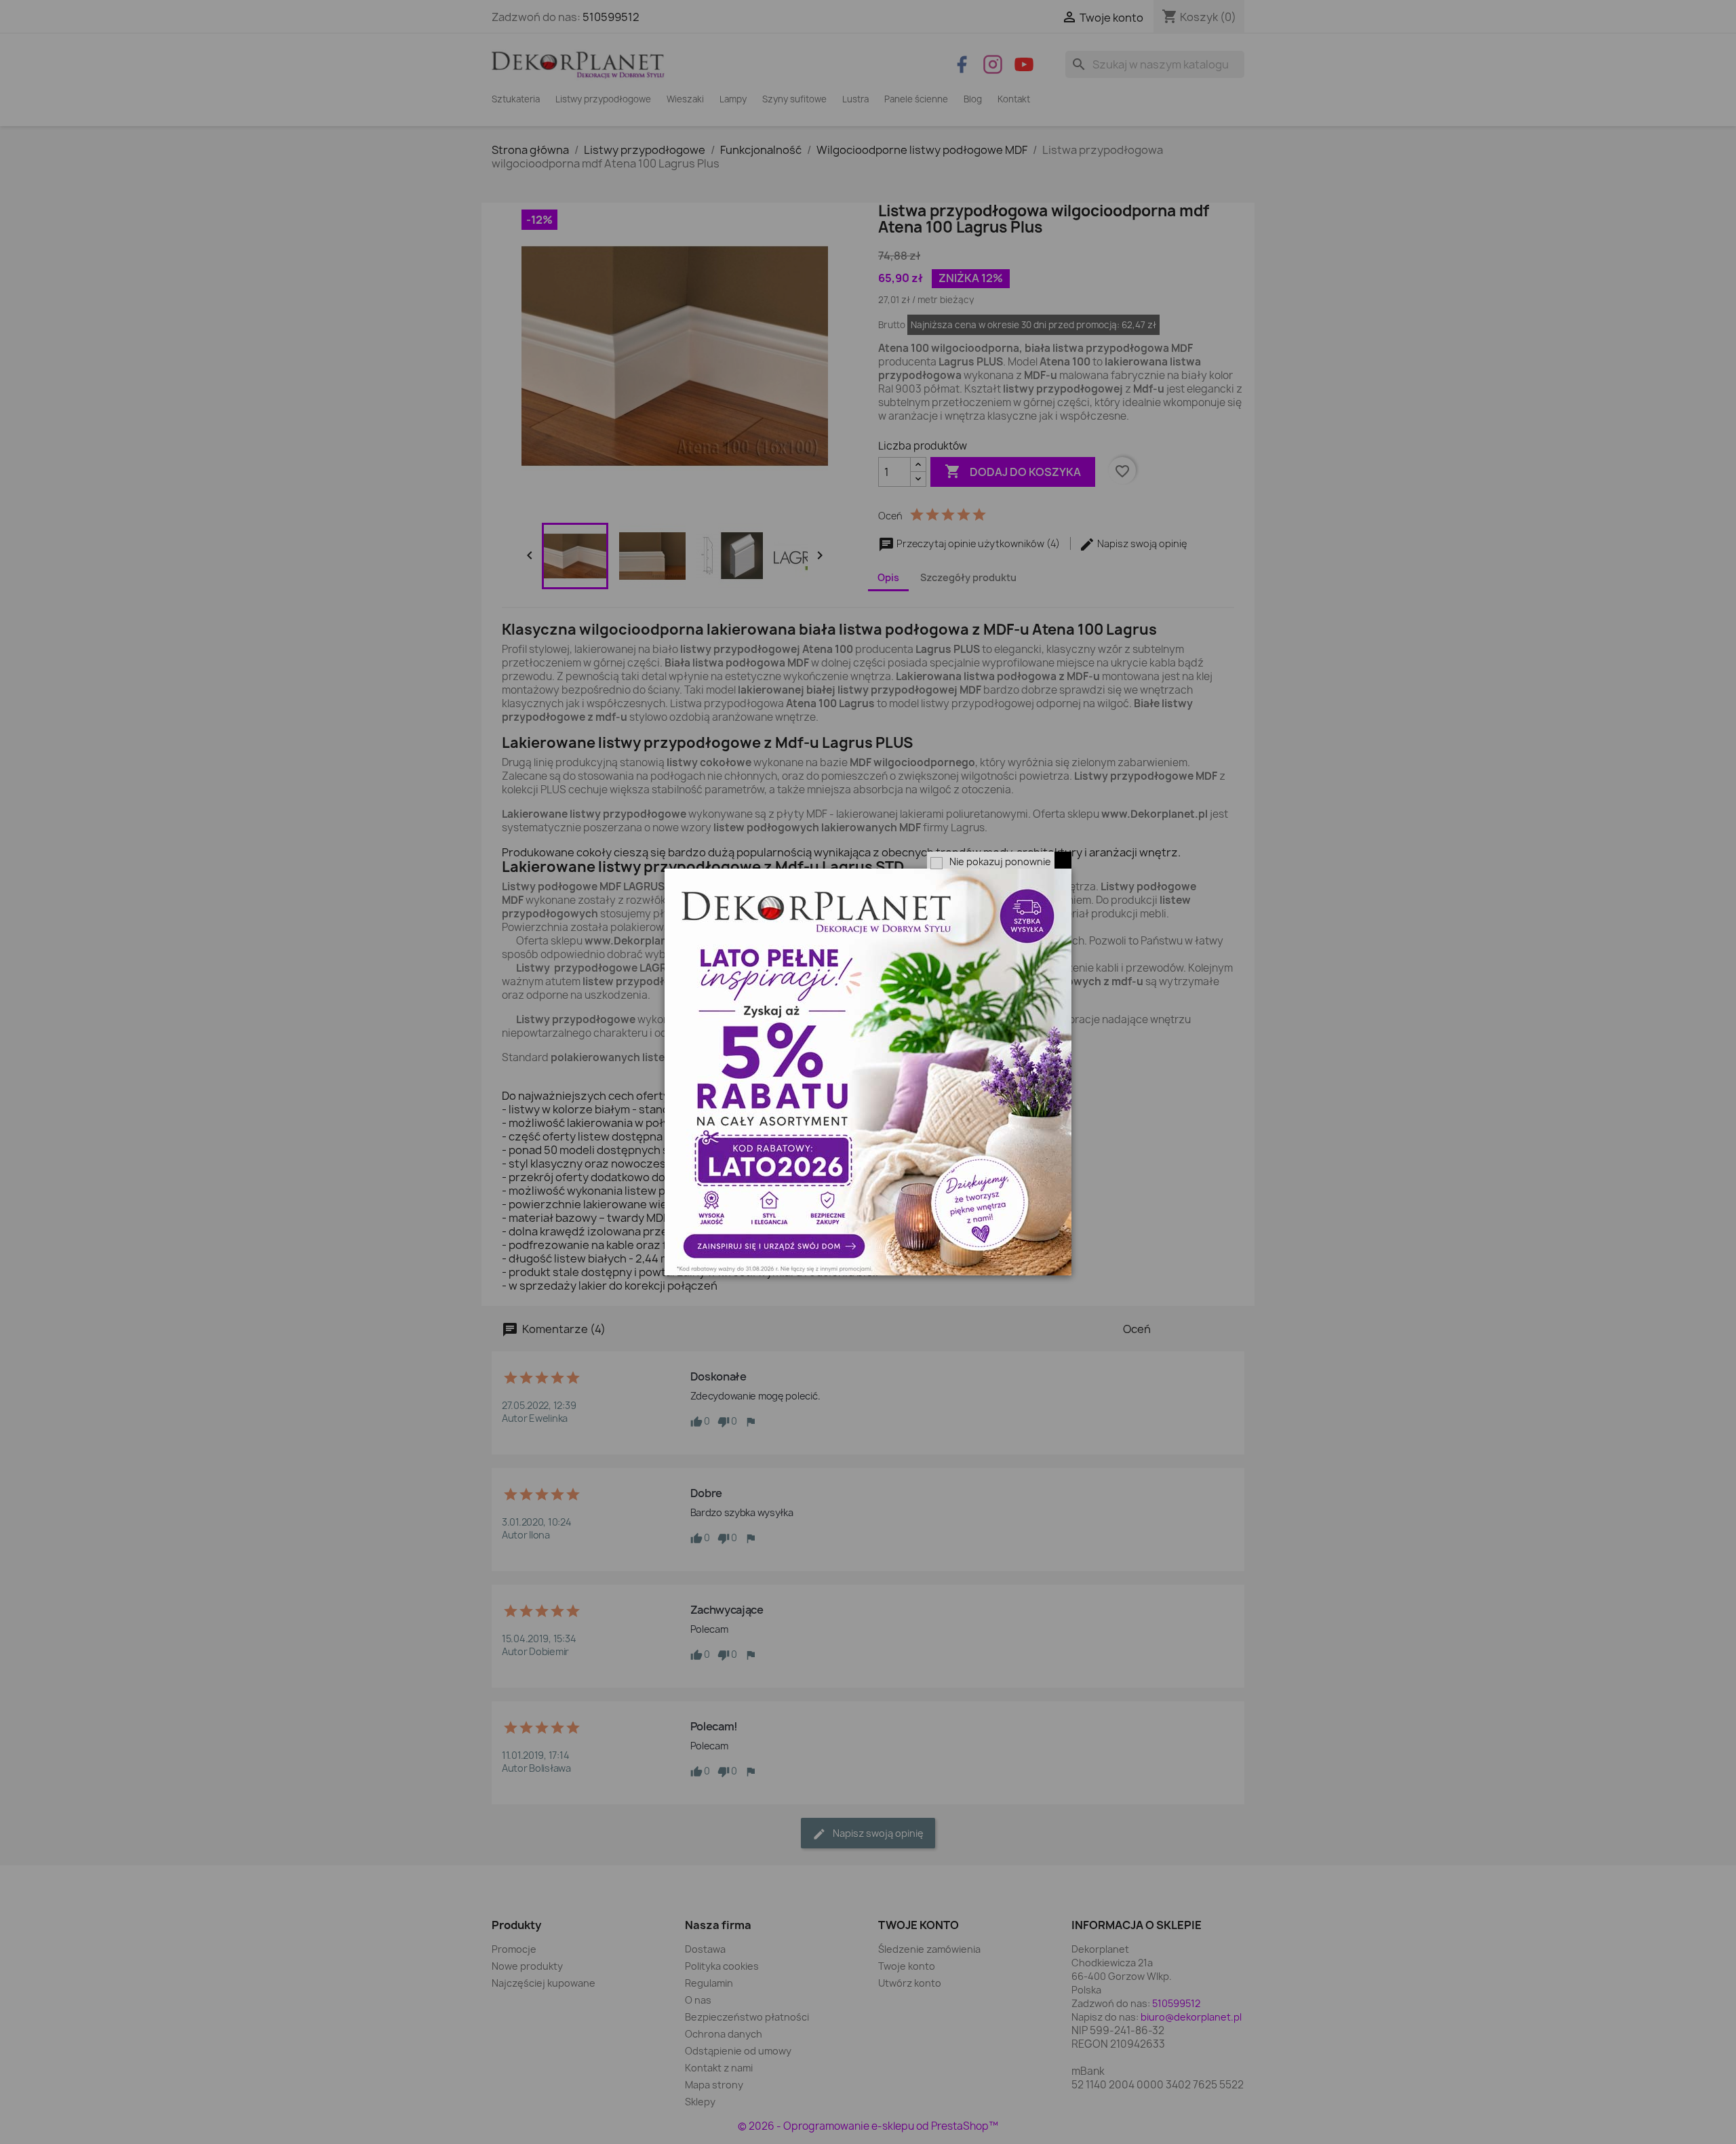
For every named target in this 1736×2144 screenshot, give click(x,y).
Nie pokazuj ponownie (1000, 861)
